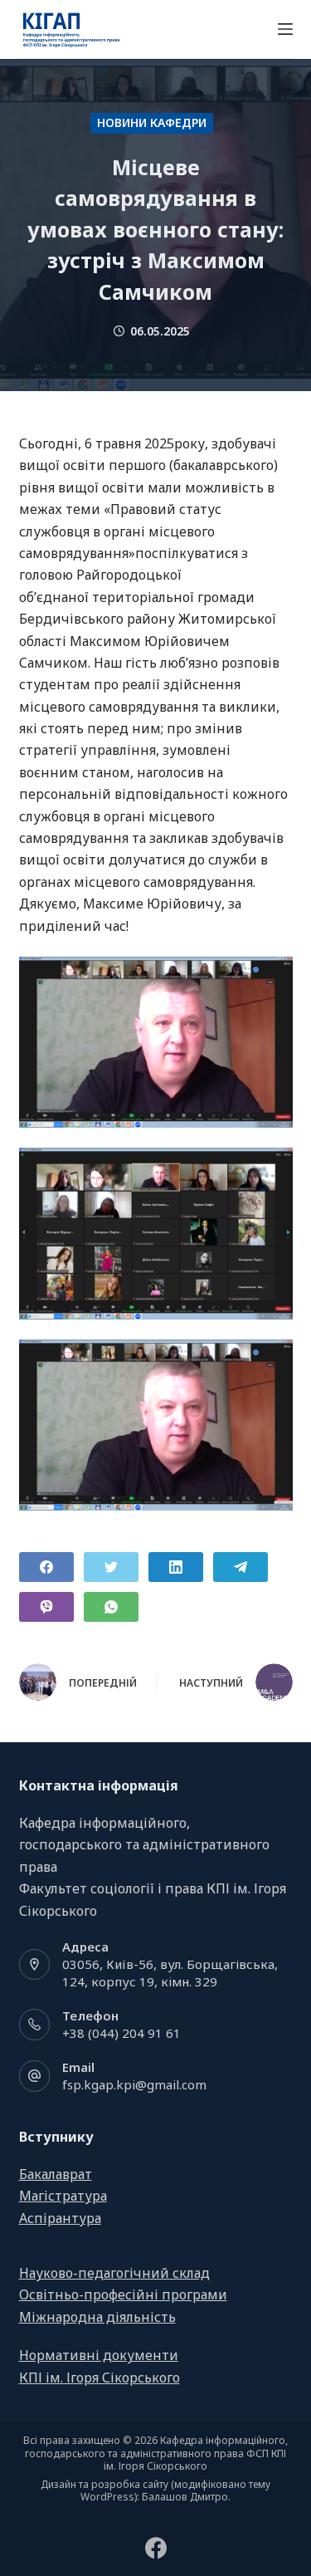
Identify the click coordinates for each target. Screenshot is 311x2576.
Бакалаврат (56, 2174)
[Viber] (46, 1607)
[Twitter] (111, 1567)
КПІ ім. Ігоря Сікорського (100, 2378)
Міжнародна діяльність (97, 2317)
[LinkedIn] (176, 1567)
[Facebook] (46, 1567)
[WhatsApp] (111, 1607)
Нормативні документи (99, 2355)
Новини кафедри (152, 122)
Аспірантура (60, 2218)
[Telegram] (241, 1567)
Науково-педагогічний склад (114, 2273)
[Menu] (285, 29)
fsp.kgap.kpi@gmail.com (134, 2084)
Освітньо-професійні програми (123, 2294)
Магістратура (63, 2196)
